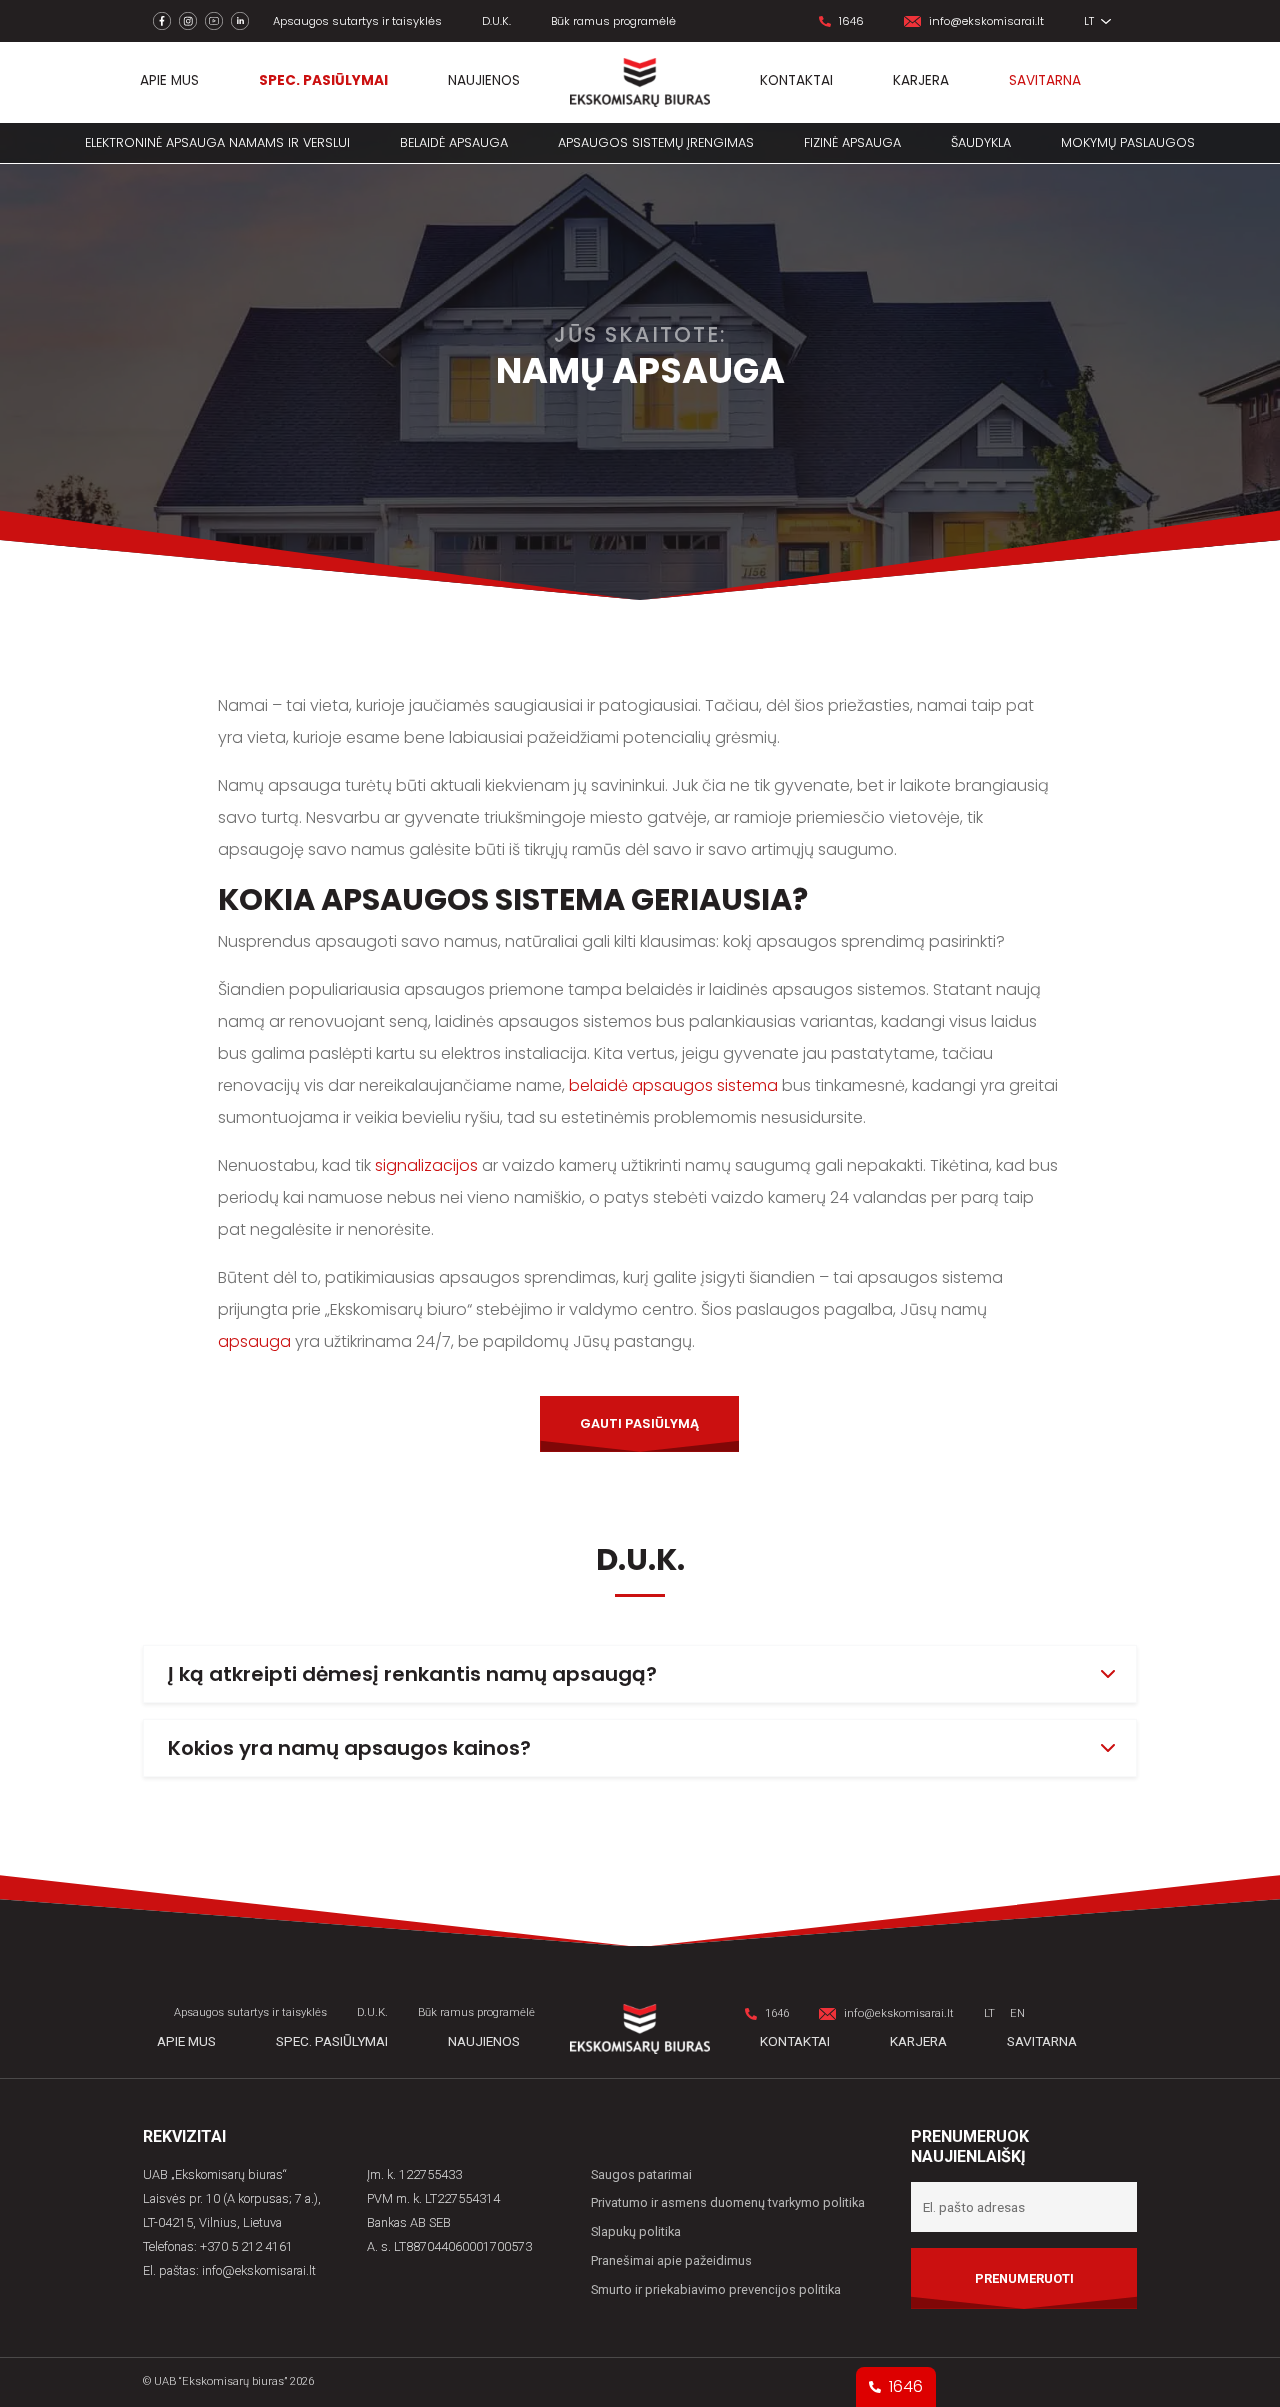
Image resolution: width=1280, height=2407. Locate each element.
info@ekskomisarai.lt (986, 21)
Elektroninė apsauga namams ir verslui (217, 142)
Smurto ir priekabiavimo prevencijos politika (716, 2289)
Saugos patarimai (641, 2174)
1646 (851, 21)
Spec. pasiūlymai (323, 80)
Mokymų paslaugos (1128, 142)
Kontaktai (796, 80)
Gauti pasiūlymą (639, 1423)
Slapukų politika (636, 2231)
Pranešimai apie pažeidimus (671, 2260)
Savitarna (1045, 80)
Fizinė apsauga (852, 142)
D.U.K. (496, 21)
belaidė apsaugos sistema (671, 1085)
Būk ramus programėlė (613, 21)
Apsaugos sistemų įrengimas (656, 142)
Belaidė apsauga (454, 142)
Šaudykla (981, 142)
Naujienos (484, 80)
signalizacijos (426, 1165)
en (1017, 2013)
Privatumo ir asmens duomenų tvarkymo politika (728, 2202)
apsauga (256, 1341)
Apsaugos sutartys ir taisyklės (357, 21)
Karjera (921, 80)
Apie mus (169, 80)
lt (1090, 21)
